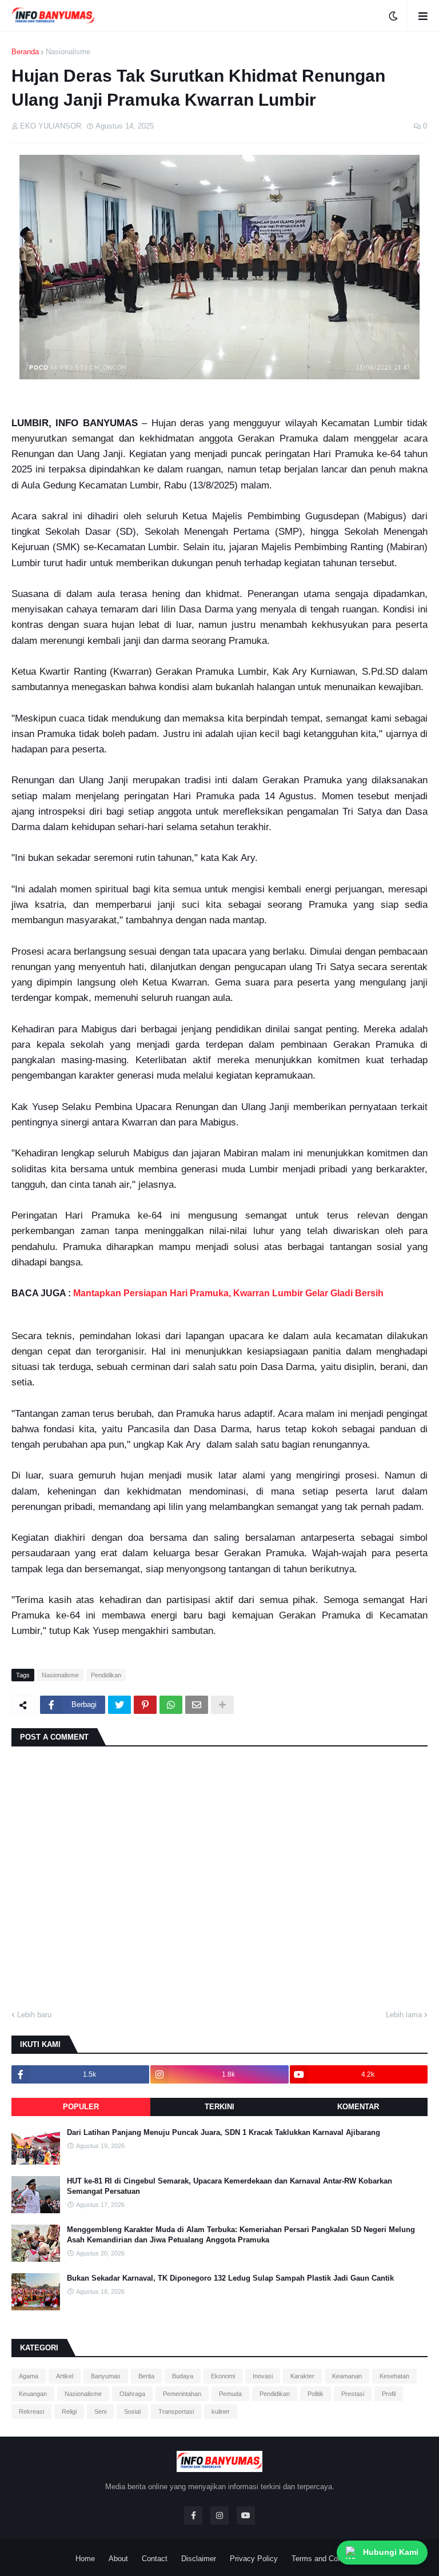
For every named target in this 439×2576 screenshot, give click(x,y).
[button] (393, 16)
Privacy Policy (254, 2559)
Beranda (25, 52)
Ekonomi (223, 2376)
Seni (100, 2411)
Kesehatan (394, 2376)
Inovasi (263, 2376)
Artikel (65, 2376)
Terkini (219, 2107)
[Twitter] (119, 1705)
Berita (146, 2376)
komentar (358, 2107)
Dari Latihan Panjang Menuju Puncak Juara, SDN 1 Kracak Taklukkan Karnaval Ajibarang (224, 2132)
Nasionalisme (68, 52)
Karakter (302, 2376)
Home (85, 2559)
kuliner (221, 2411)
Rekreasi (31, 2411)
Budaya (183, 2376)
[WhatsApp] (171, 1705)
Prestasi (353, 2394)
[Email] (197, 1705)
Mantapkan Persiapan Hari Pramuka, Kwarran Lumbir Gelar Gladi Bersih (228, 1293)
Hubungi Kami (391, 2552)
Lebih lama (404, 2015)
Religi (69, 2411)
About (118, 2559)
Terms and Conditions (328, 2559)
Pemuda (230, 2394)
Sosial (132, 2411)
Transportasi (176, 2411)
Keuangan (33, 2394)
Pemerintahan (182, 2394)
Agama (29, 2376)
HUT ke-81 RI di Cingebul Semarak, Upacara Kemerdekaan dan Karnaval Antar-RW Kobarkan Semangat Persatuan (230, 2186)
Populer (81, 2107)
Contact (155, 2559)
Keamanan (347, 2376)
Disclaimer (199, 2559)
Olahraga (132, 2394)
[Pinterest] (145, 1705)
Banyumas (106, 2376)
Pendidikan (106, 1675)
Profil (389, 2394)
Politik (316, 2394)
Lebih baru (34, 2015)
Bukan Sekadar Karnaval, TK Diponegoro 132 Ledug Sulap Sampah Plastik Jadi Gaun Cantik (230, 2278)
